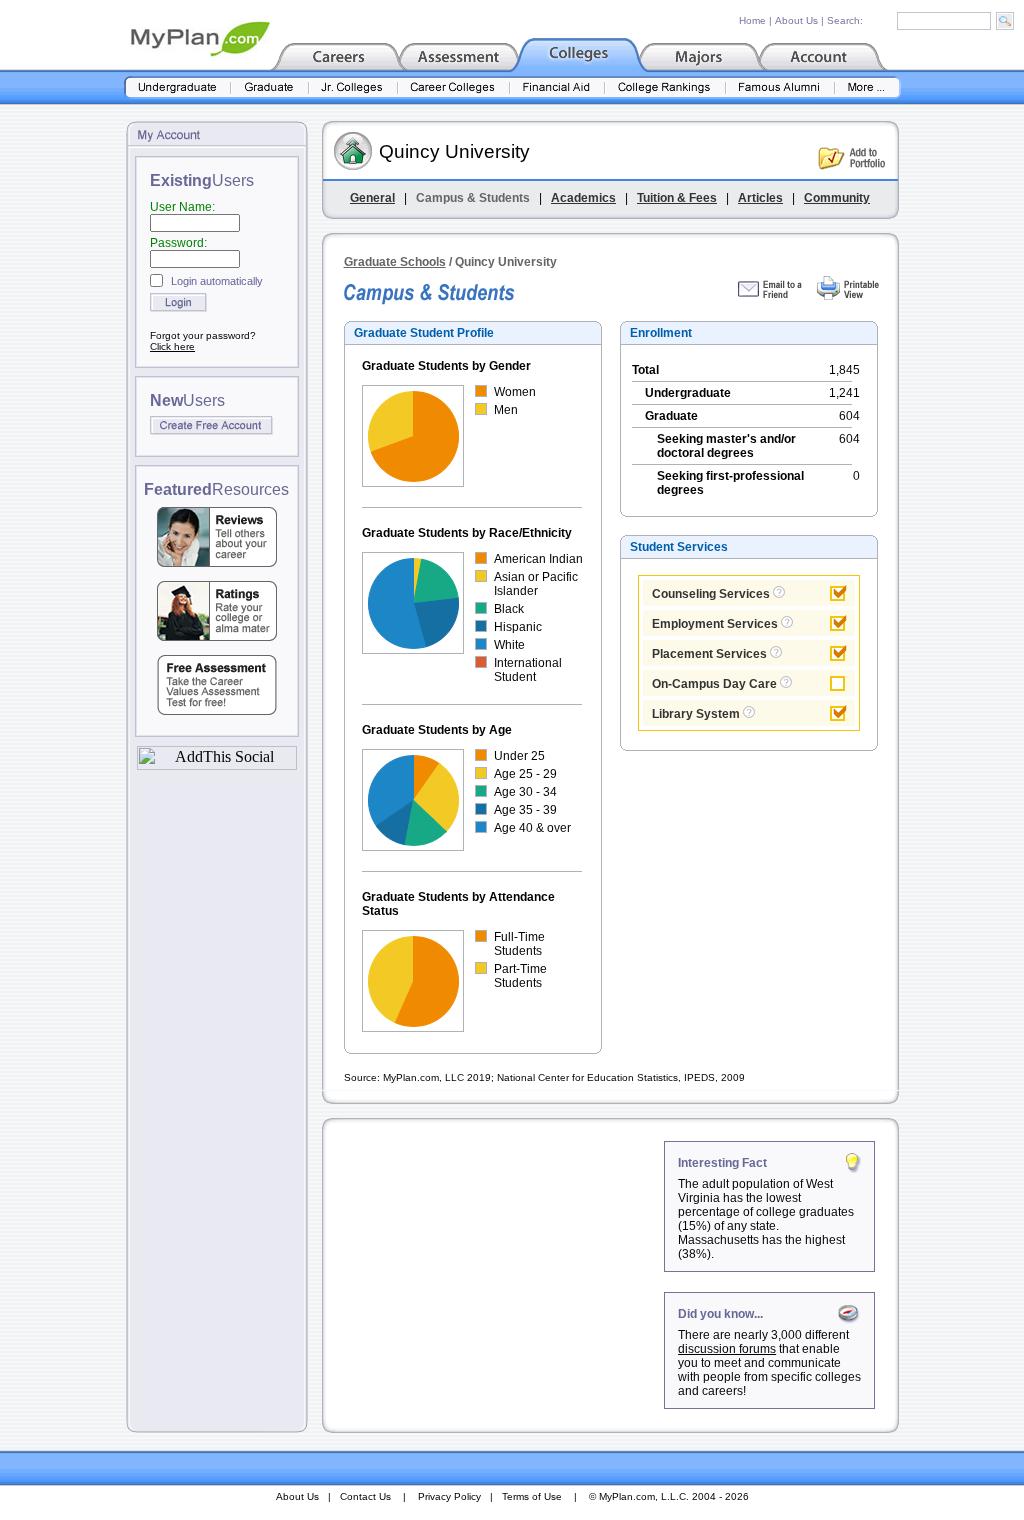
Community (837, 198)
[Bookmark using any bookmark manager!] (217, 764)
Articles (760, 198)
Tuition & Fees (677, 198)
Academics (583, 198)
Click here (172, 346)
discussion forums (727, 1349)
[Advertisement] (495, 1266)
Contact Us (365, 1496)
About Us (796, 20)
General (372, 198)
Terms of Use (532, 1496)
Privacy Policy (449, 1496)
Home (752, 20)
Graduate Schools (395, 262)
